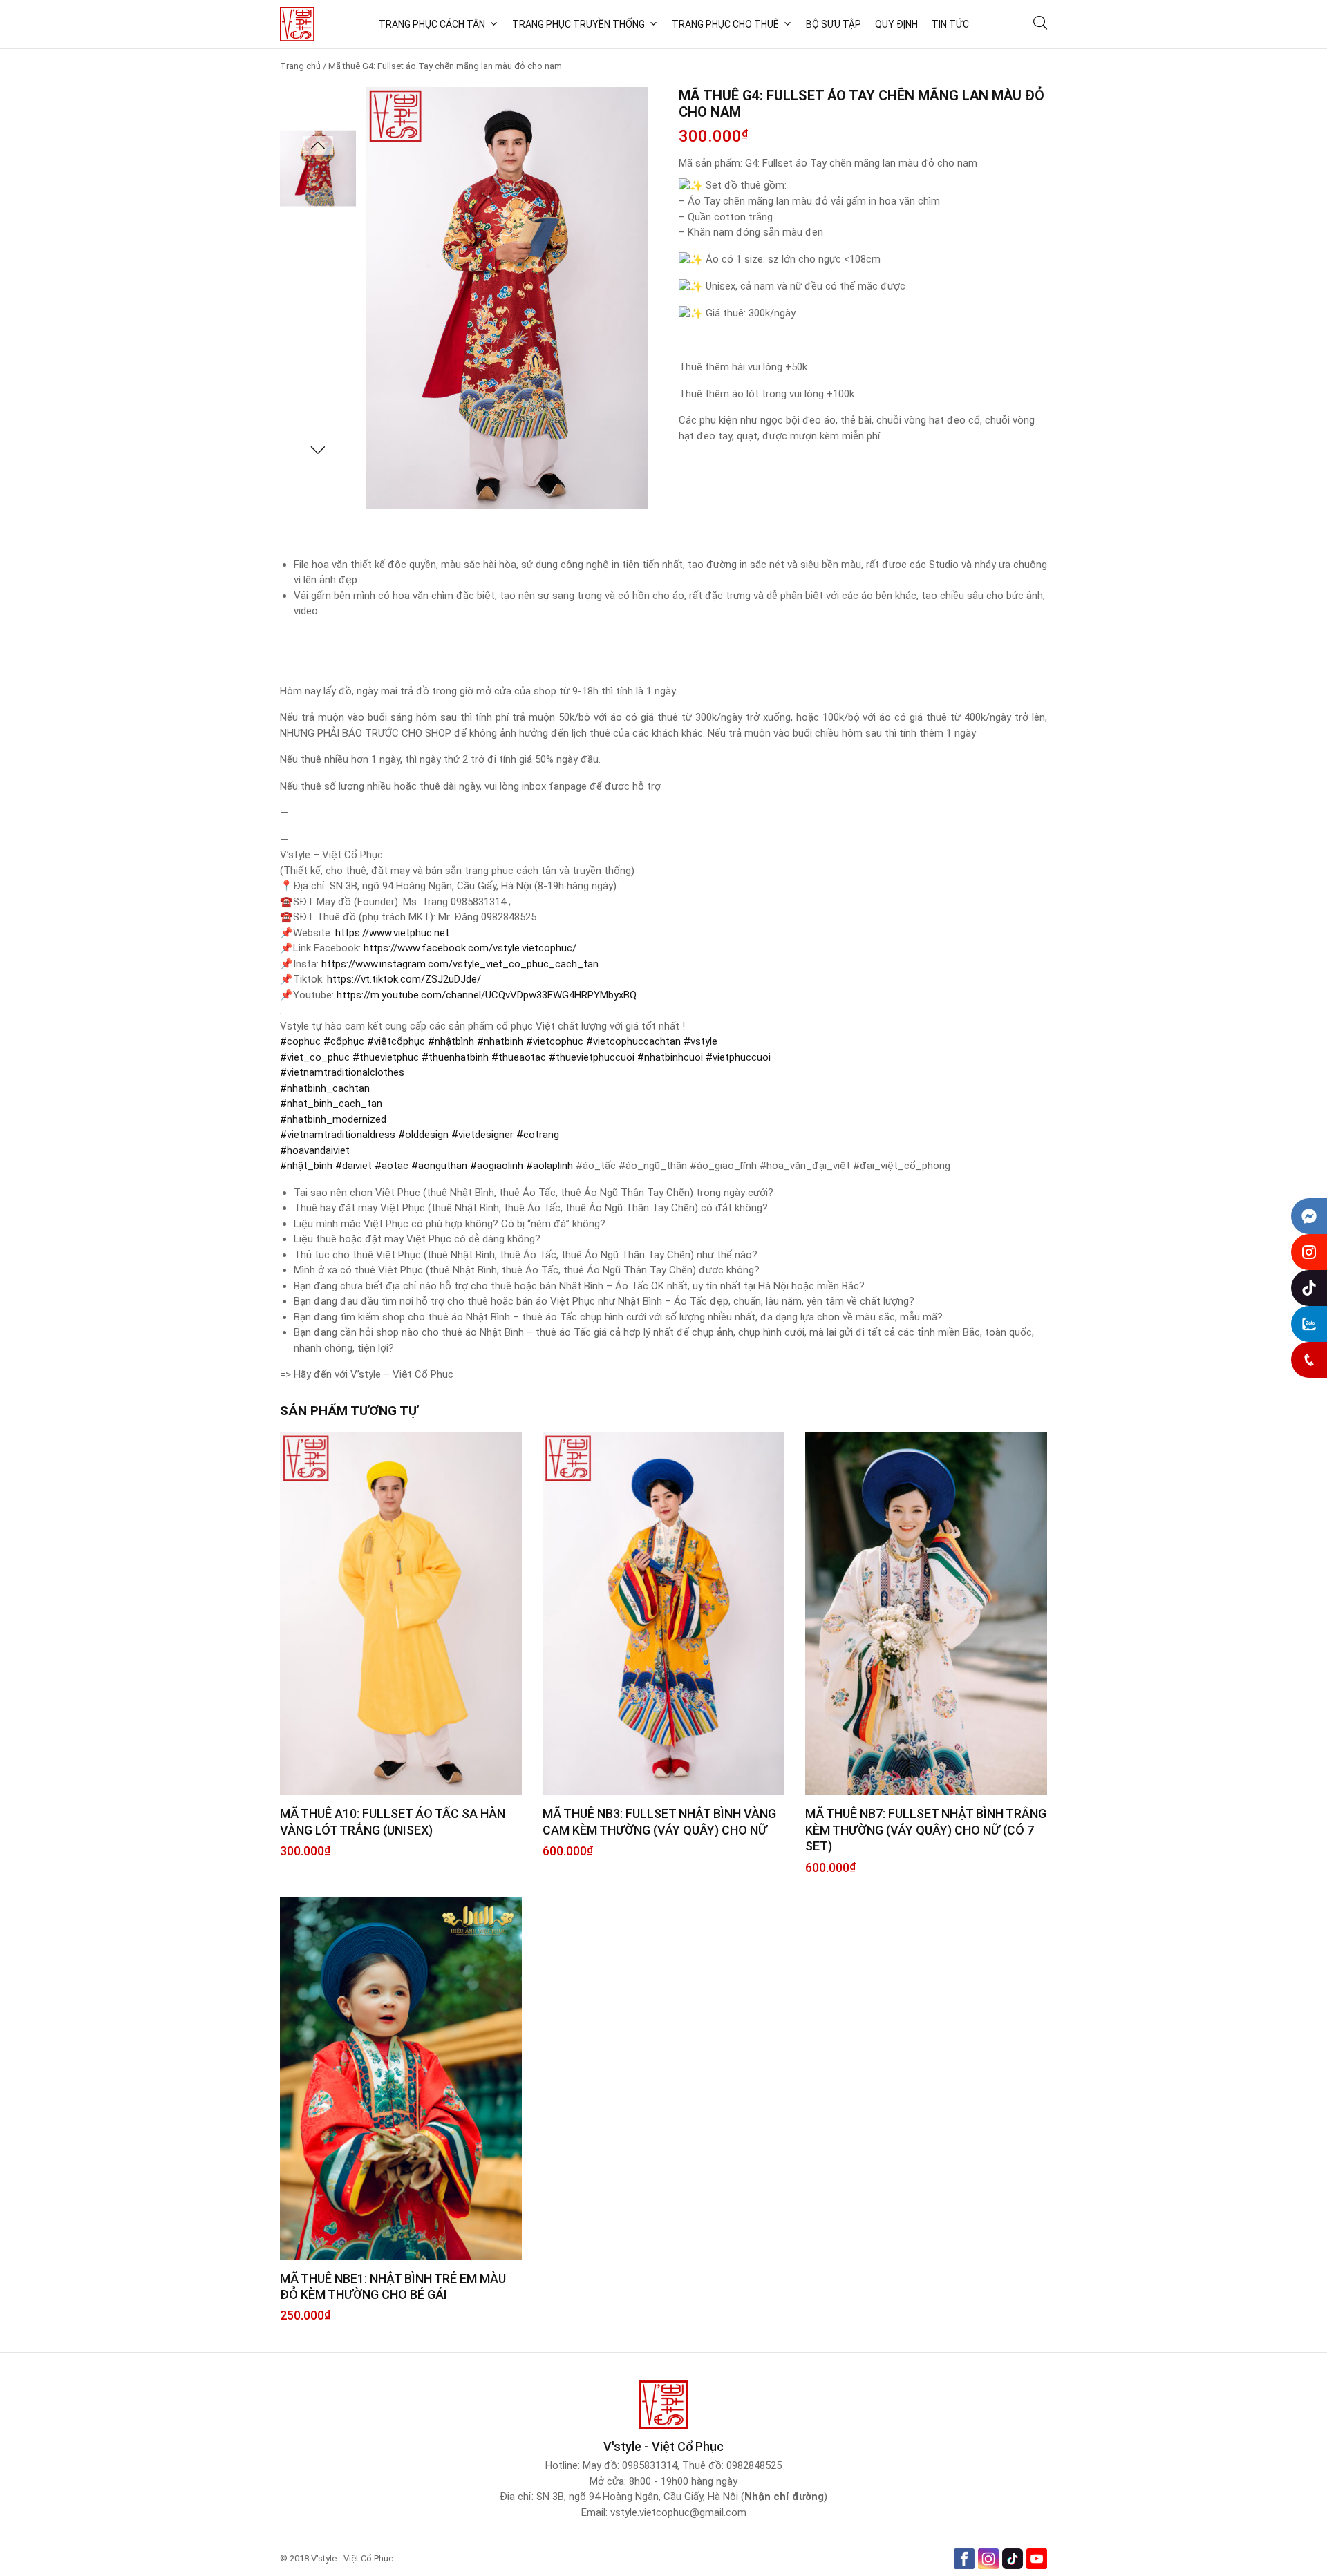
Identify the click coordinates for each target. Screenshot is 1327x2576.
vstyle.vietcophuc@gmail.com (678, 2512)
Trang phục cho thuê (725, 24)
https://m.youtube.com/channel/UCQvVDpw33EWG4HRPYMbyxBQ (487, 995)
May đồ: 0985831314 (630, 2465)
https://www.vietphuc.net (392, 933)
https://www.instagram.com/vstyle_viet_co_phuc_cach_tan (460, 964)
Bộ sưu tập (834, 24)
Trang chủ (300, 66)
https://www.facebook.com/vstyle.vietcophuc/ (470, 948)
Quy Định (896, 24)
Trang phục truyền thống (578, 24)
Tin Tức (950, 24)
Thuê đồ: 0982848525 (732, 2465)
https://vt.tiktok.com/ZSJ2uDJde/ (404, 979)
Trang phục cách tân (432, 24)
